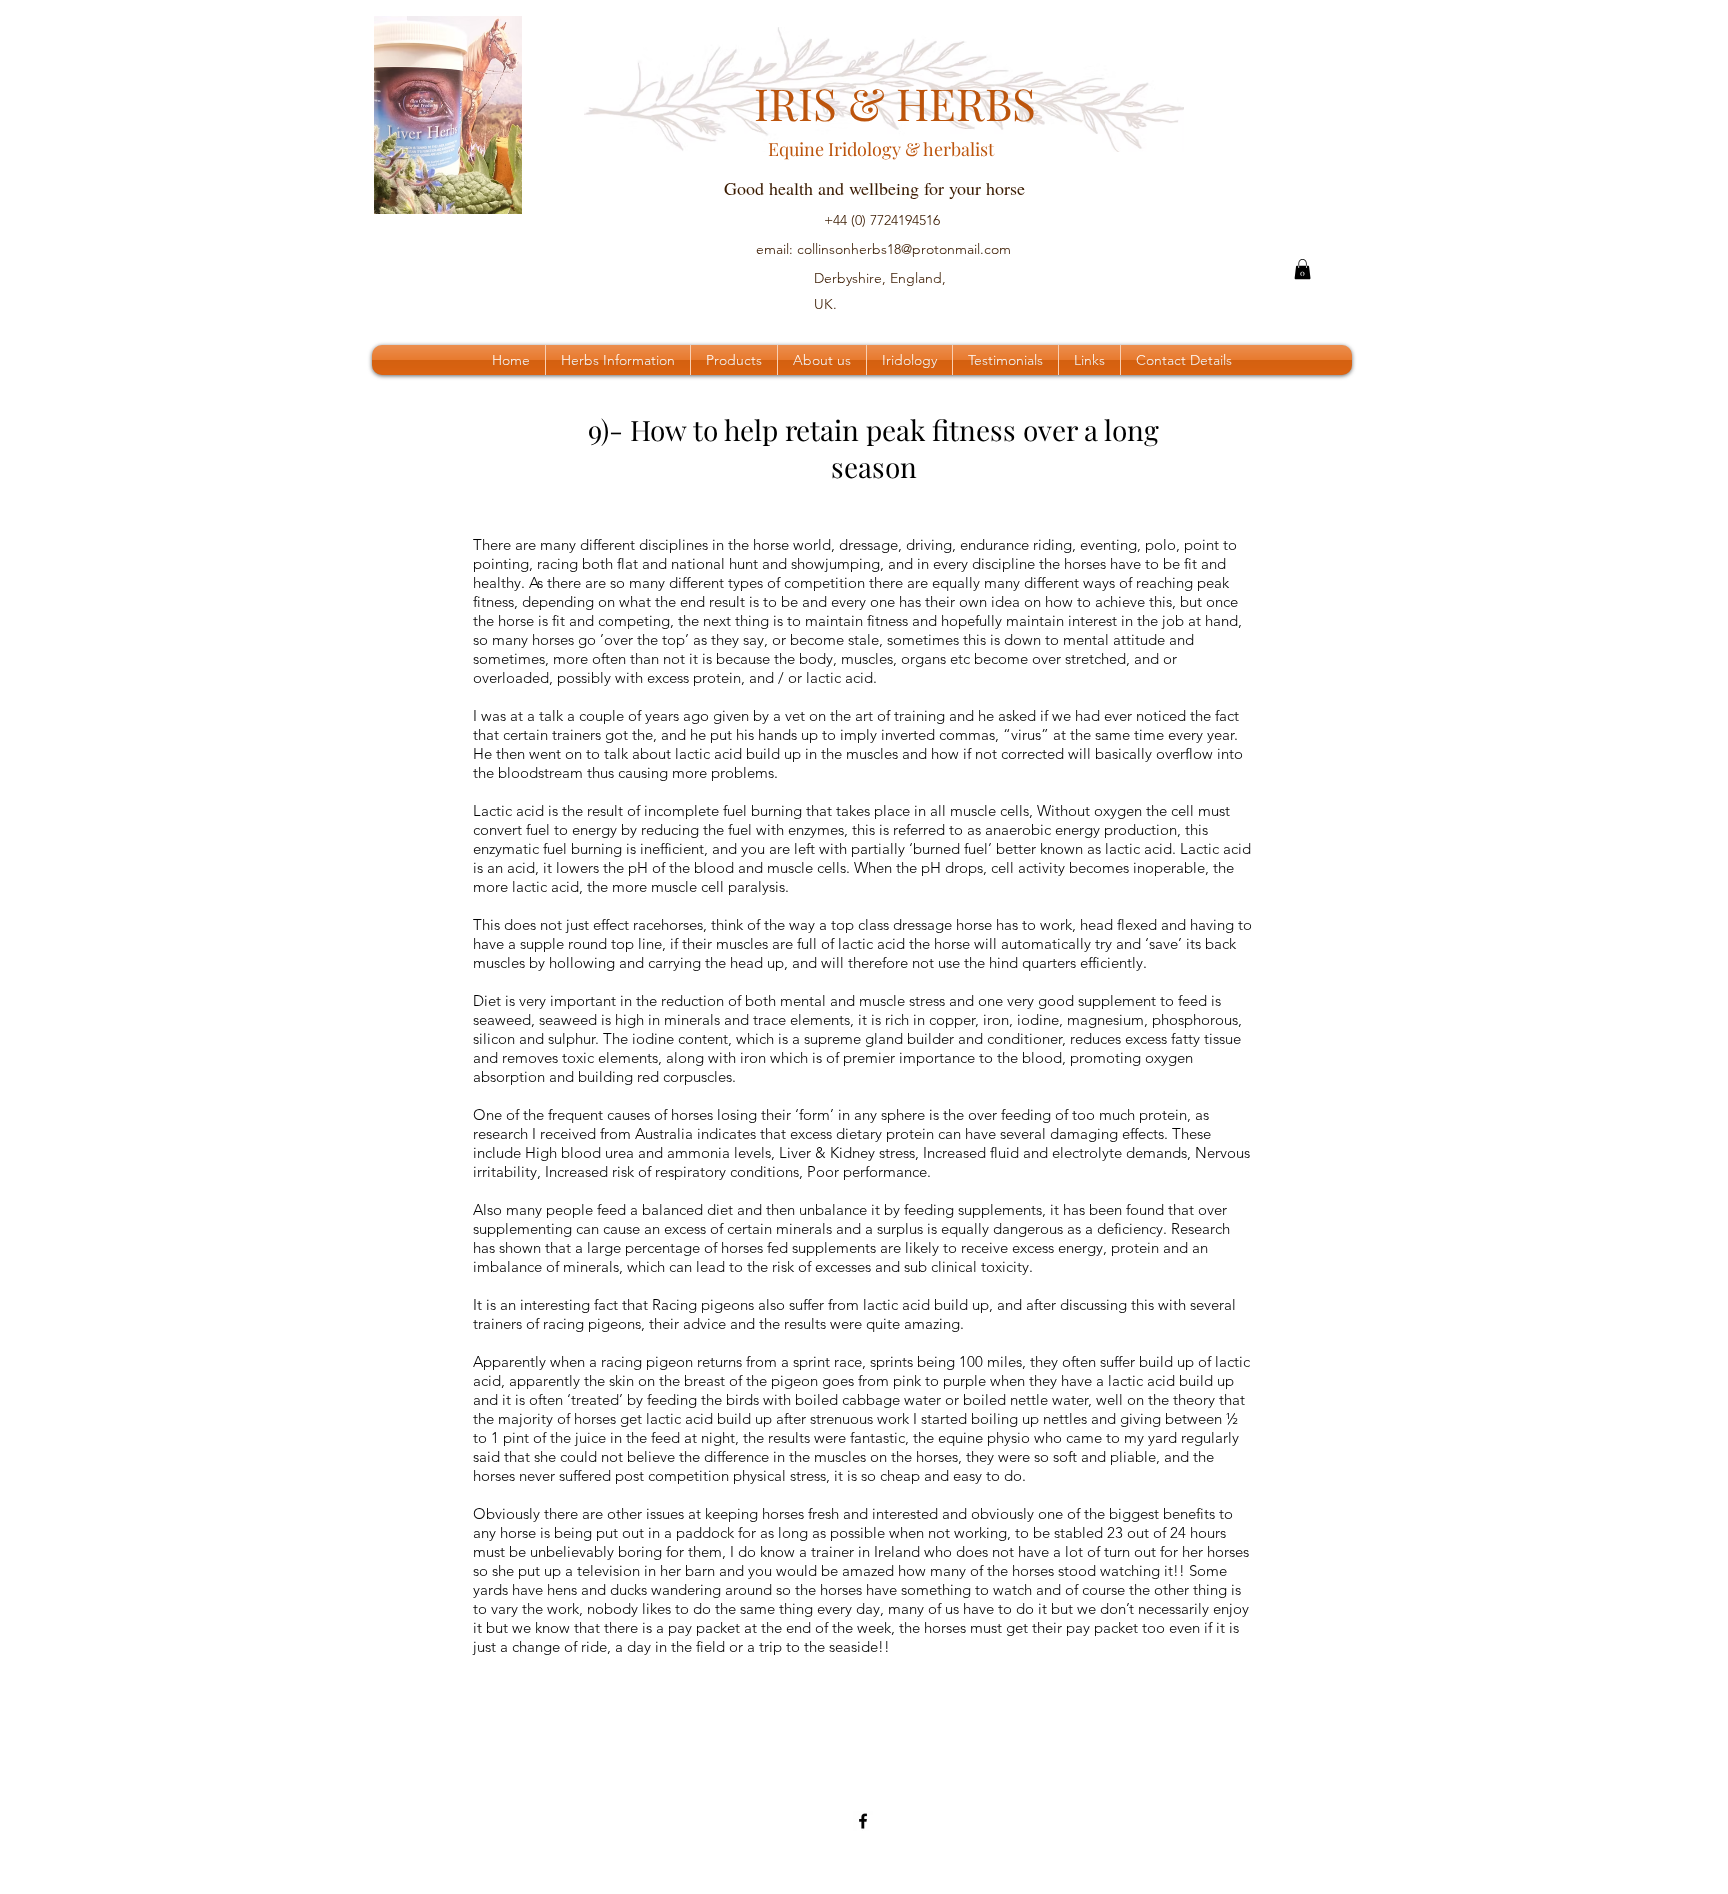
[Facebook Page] (863, 1821)
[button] (1302, 269)
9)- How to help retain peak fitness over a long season (873, 448)
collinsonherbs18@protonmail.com (904, 249)
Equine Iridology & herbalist (867, 149)
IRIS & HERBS (873, 102)
